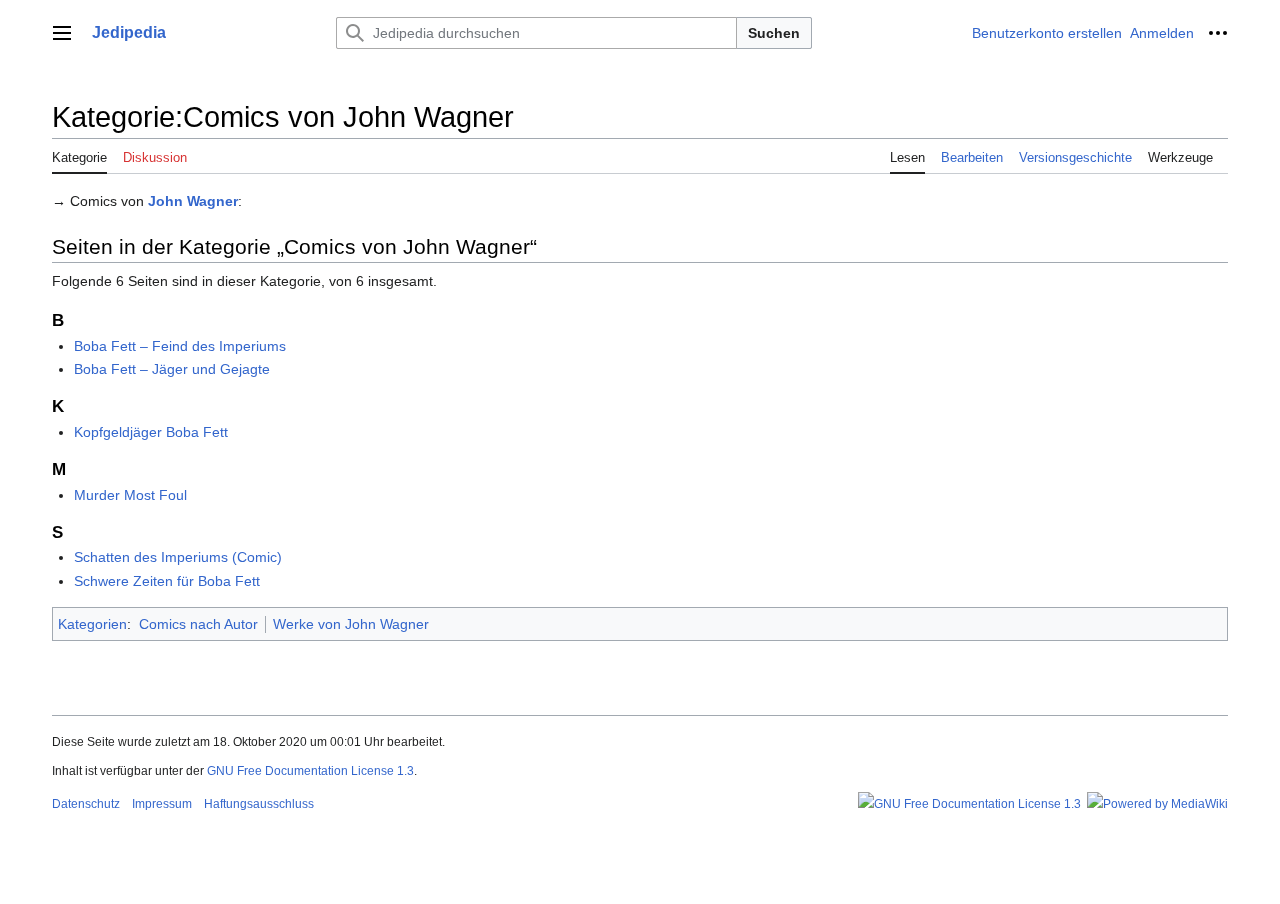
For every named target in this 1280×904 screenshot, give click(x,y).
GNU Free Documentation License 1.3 (310, 771)
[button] (62, 33)
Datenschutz (86, 804)
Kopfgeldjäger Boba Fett (151, 432)
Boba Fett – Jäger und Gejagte (172, 369)
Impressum (162, 804)
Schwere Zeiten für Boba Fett (167, 581)
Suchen (774, 33)
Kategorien (92, 624)
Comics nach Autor (198, 624)
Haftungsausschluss (259, 804)
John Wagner (193, 201)
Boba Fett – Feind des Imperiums (180, 346)
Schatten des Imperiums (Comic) (178, 557)
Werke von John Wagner (351, 624)
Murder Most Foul (130, 495)
